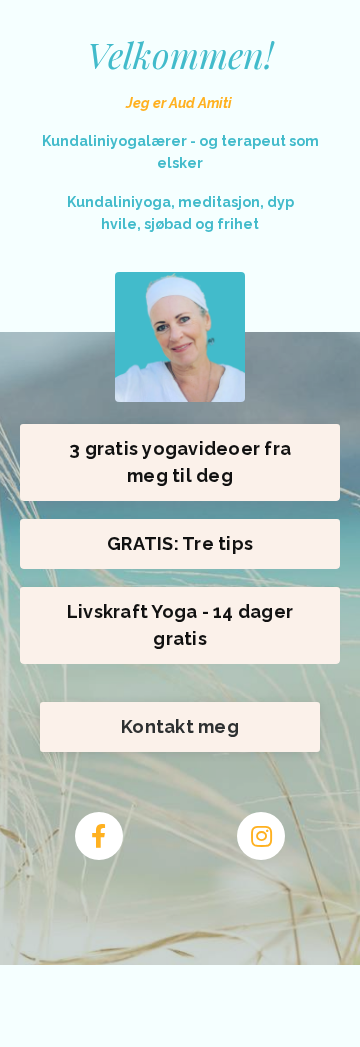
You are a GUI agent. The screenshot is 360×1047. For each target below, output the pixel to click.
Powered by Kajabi (180, 996)
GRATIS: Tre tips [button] (180, 543)
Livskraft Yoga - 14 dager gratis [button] (180, 625)
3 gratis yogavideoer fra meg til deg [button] (180, 462)
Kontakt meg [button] (180, 726)
